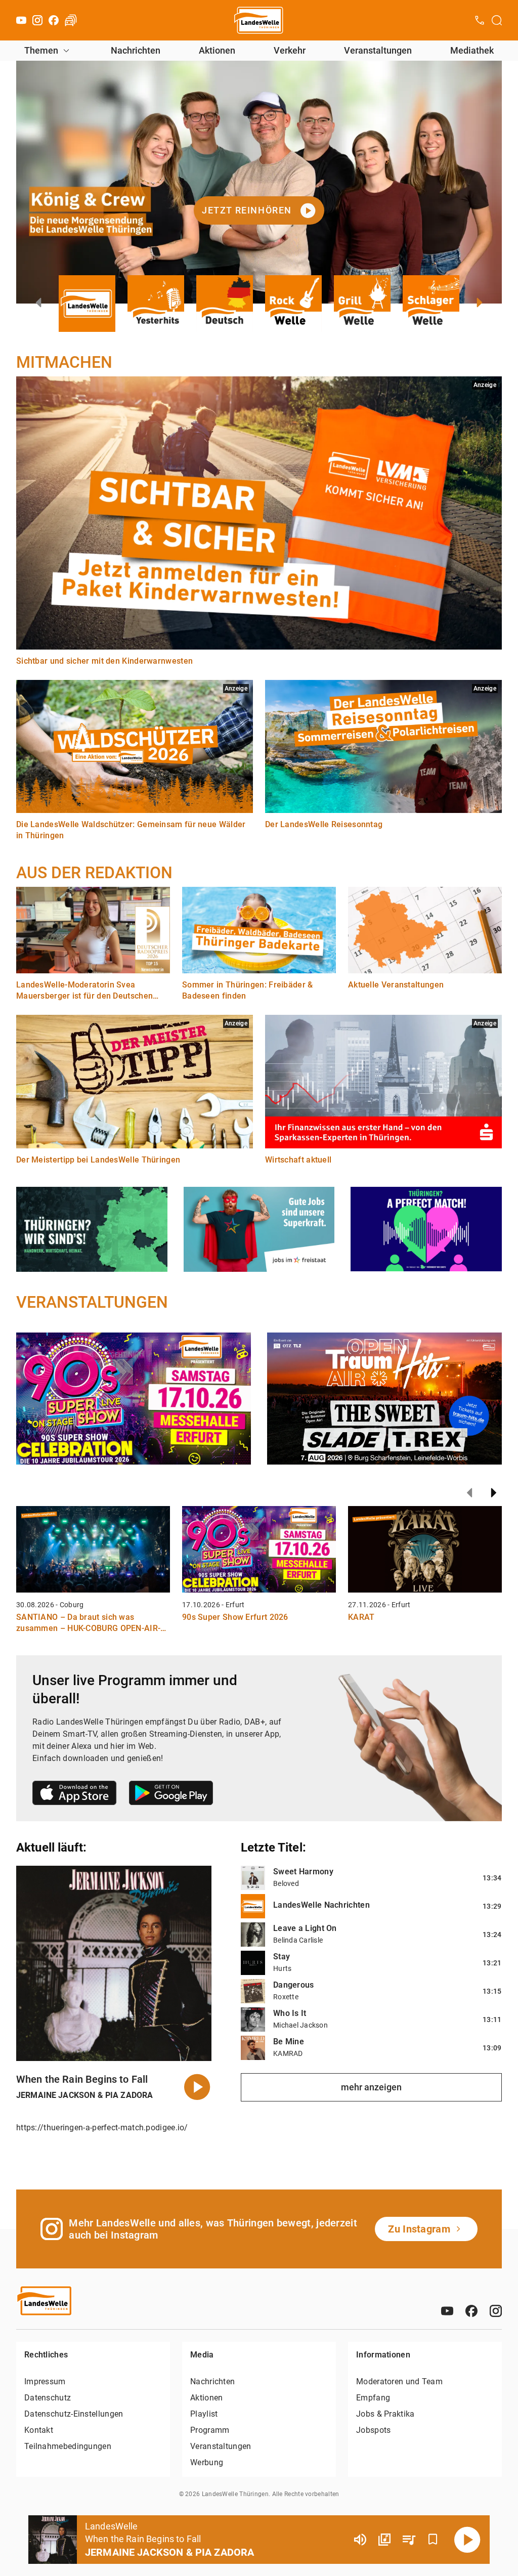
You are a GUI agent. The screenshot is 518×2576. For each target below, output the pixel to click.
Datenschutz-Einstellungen (74, 2414)
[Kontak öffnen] (480, 20)
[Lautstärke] (360, 2540)
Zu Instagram (419, 2229)
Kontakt (39, 2430)
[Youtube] (21, 20)
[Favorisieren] (433, 2540)
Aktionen (217, 50)
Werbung (207, 2462)
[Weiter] (494, 1493)
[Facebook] (54, 20)
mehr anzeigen (371, 2087)
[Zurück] (469, 1493)
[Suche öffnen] (497, 20)
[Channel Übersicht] (384, 2540)
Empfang (373, 2398)
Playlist (204, 2414)
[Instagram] (37, 20)
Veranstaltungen (378, 50)
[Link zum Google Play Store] (171, 1795)
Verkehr (290, 50)
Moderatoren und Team (399, 2381)
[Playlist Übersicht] (409, 2540)
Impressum (45, 2381)
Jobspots (373, 2430)
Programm (210, 2430)
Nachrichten (136, 50)
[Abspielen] (467, 2540)
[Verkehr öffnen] (71, 20)
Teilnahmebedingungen (68, 2446)
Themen (41, 50)
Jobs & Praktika (385, 2414)
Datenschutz (48, 2398)
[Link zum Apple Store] (75, 1795)
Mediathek (472, 50)
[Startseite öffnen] (259, 20)
